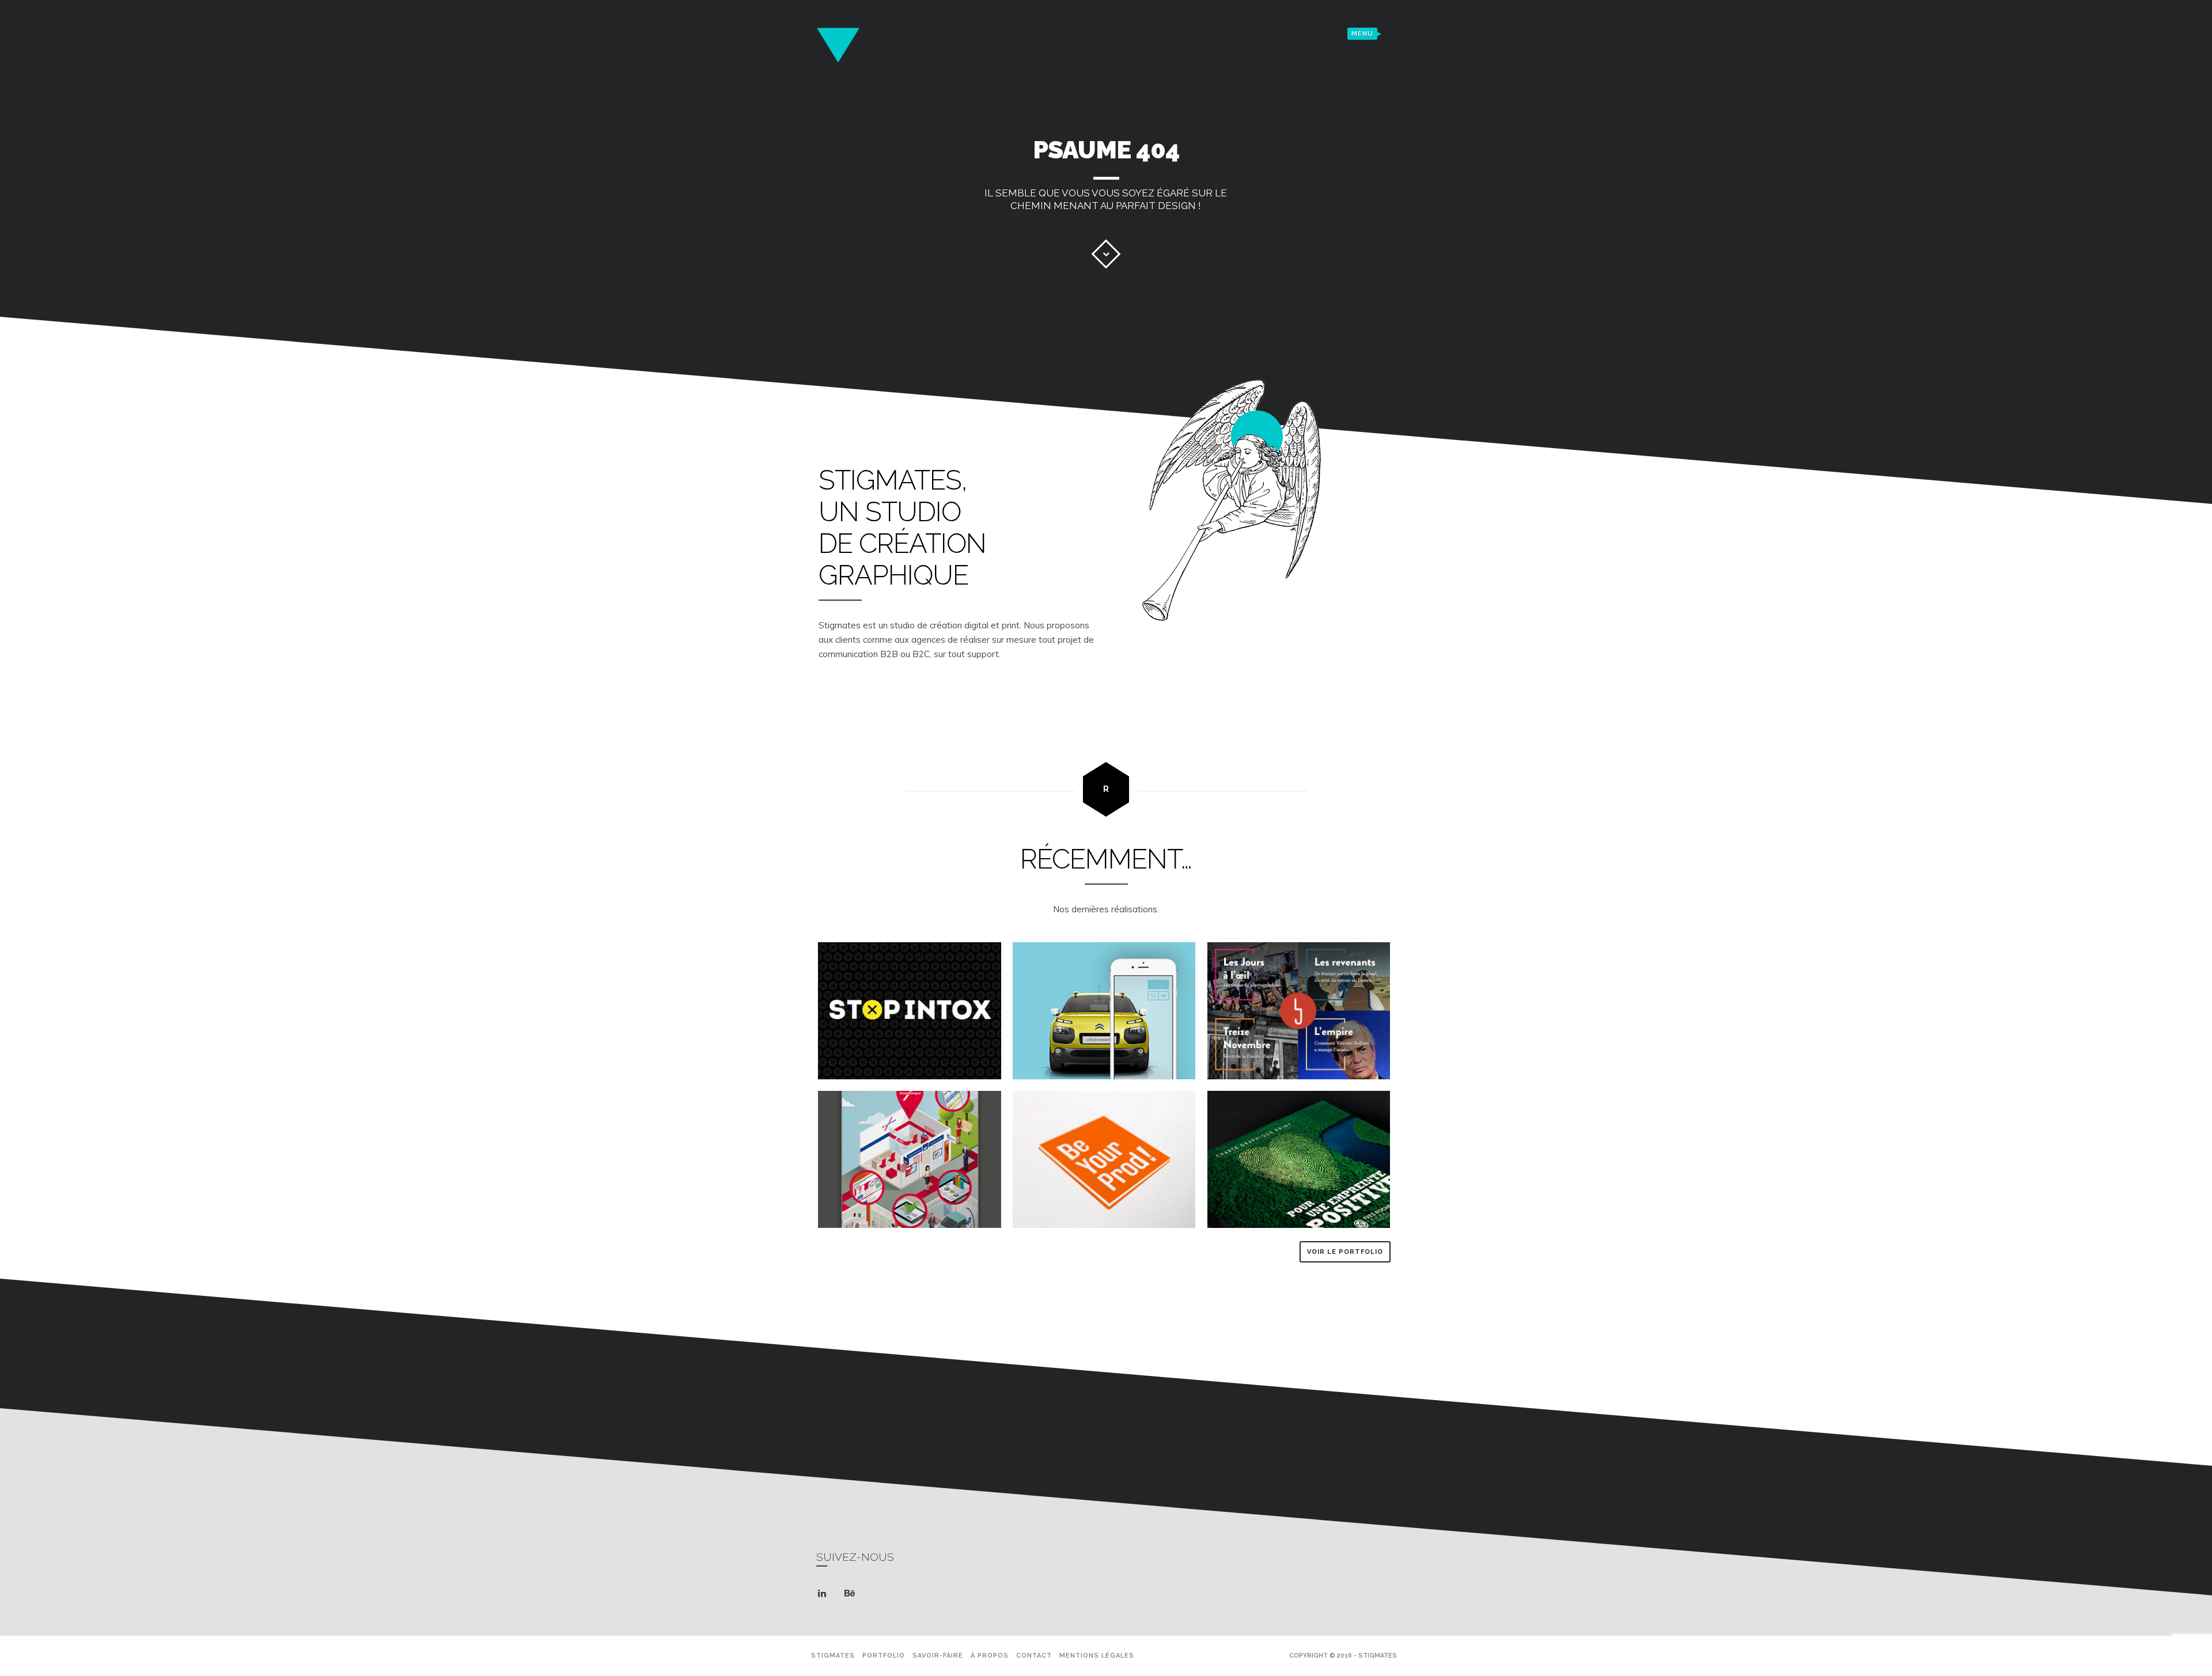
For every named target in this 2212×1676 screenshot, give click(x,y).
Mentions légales (1097, 1656)
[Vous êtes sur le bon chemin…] (1106, 254)
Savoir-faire (938, 1656)
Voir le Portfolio (1345, 1252)
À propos (990, 1656)
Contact (1034, 1656)
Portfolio (884, 1656)
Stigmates (833, 1656)
